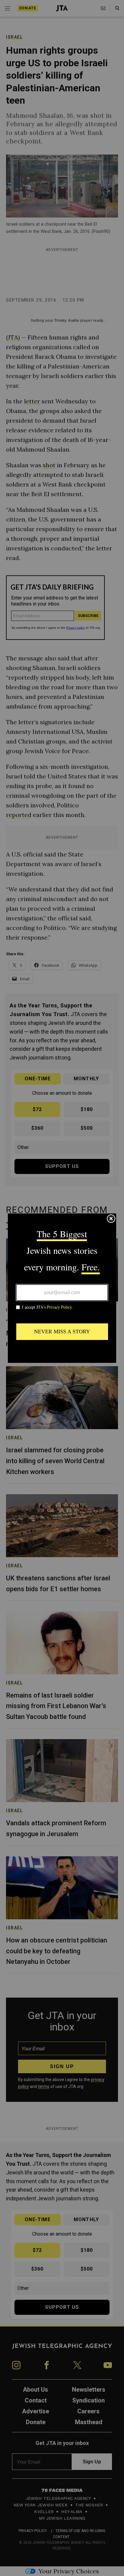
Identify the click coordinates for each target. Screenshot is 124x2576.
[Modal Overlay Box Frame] (62, 1288)
